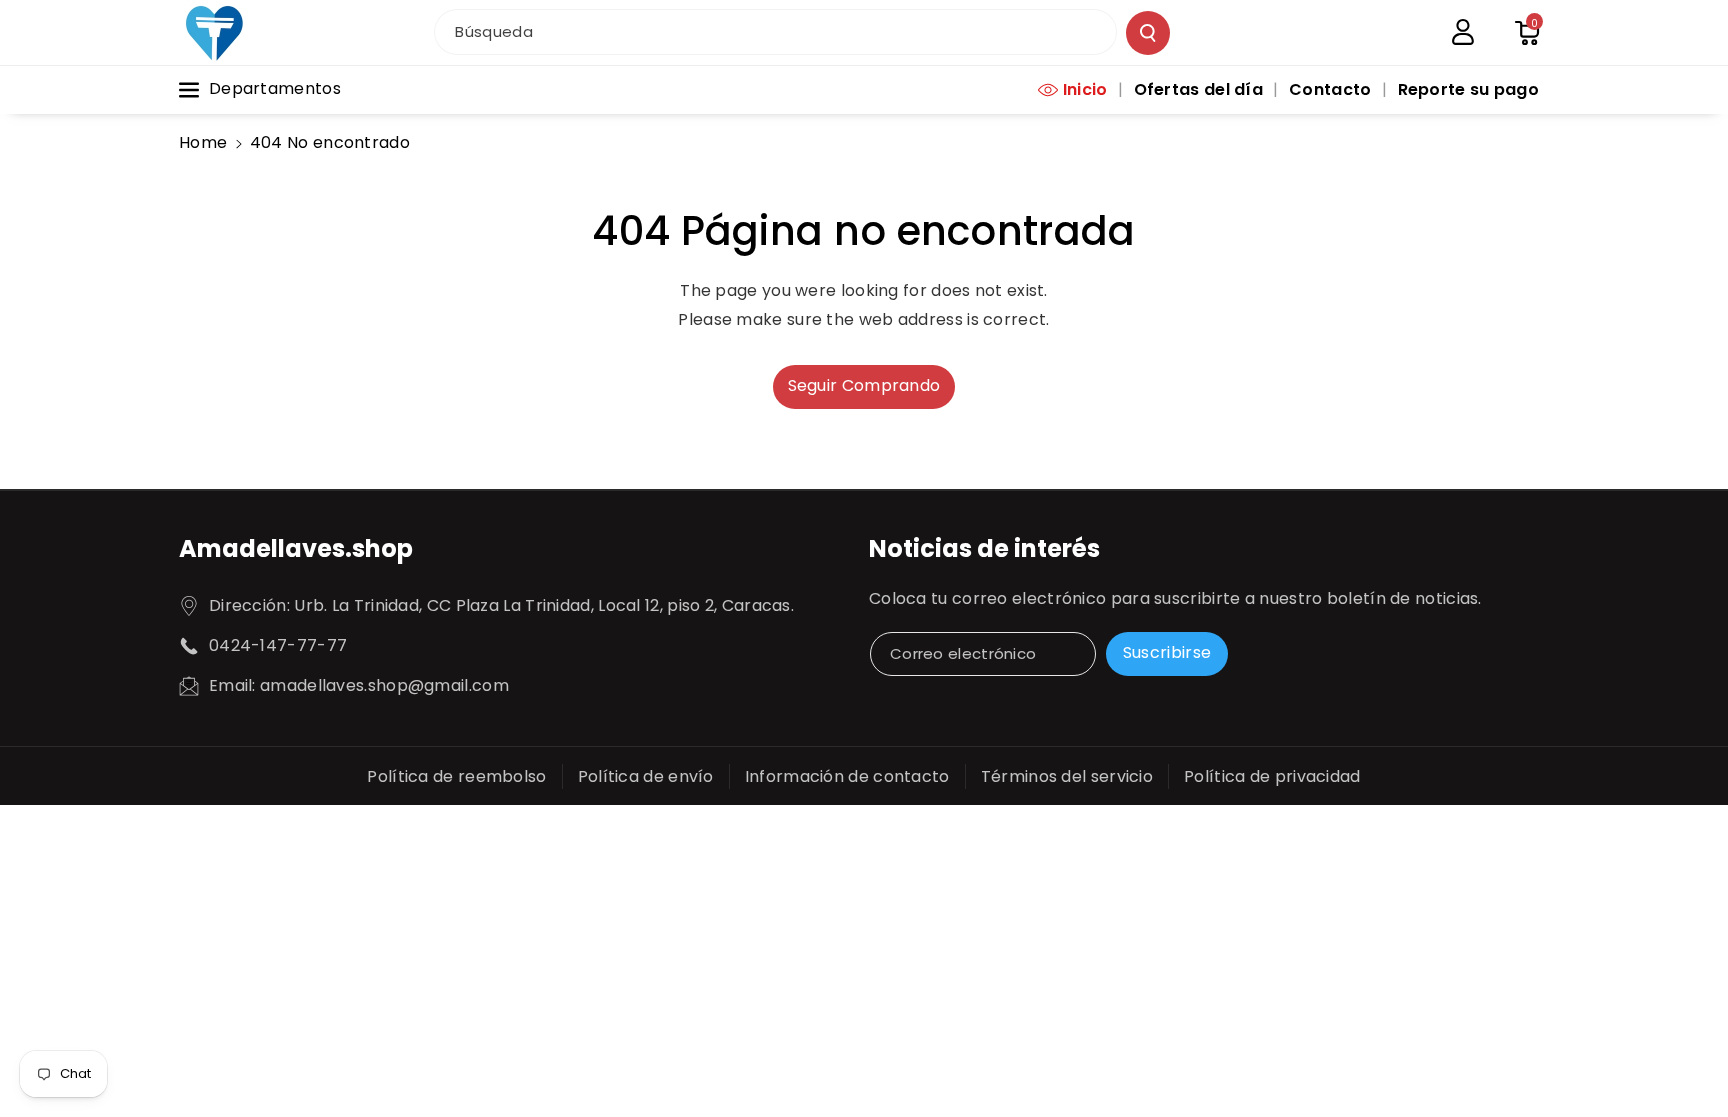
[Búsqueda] (1148, 33)
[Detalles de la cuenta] (1463, 32)
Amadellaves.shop (296, 548)
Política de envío (646, 776)
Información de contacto (847, 776)
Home (203, 142)
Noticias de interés (984, 548)
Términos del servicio (1067, 776)
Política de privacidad (1272, 776)
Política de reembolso (456, 776)
